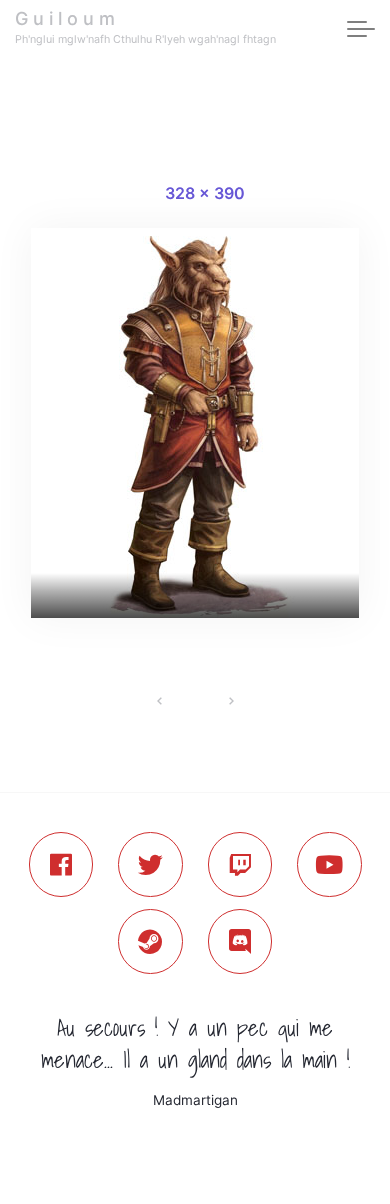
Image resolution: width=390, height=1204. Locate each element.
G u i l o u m (65, 18)
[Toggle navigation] (361, 30)
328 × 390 (205, 193)
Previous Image (159, 701)
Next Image (230, 701)
